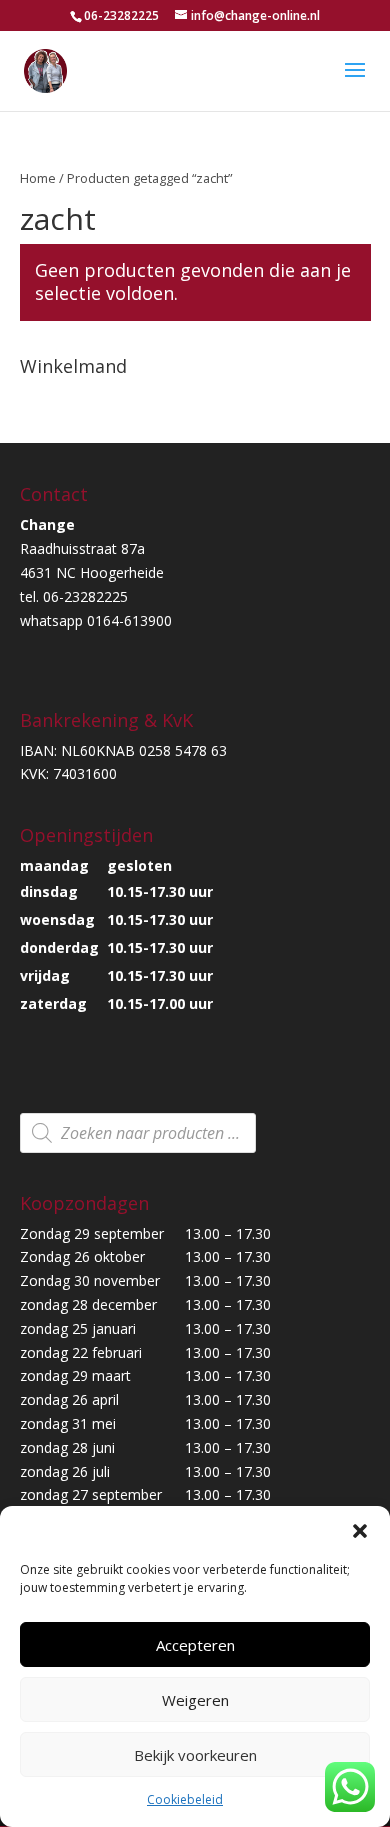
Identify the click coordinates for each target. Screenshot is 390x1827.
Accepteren (195, 1645)
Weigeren (195, 1700)
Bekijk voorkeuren (195, 1755)
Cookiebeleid (185, 1799)
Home (38, 178)
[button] (360, 1531)
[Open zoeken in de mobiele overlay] (138, 1133)
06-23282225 (121, 15)
